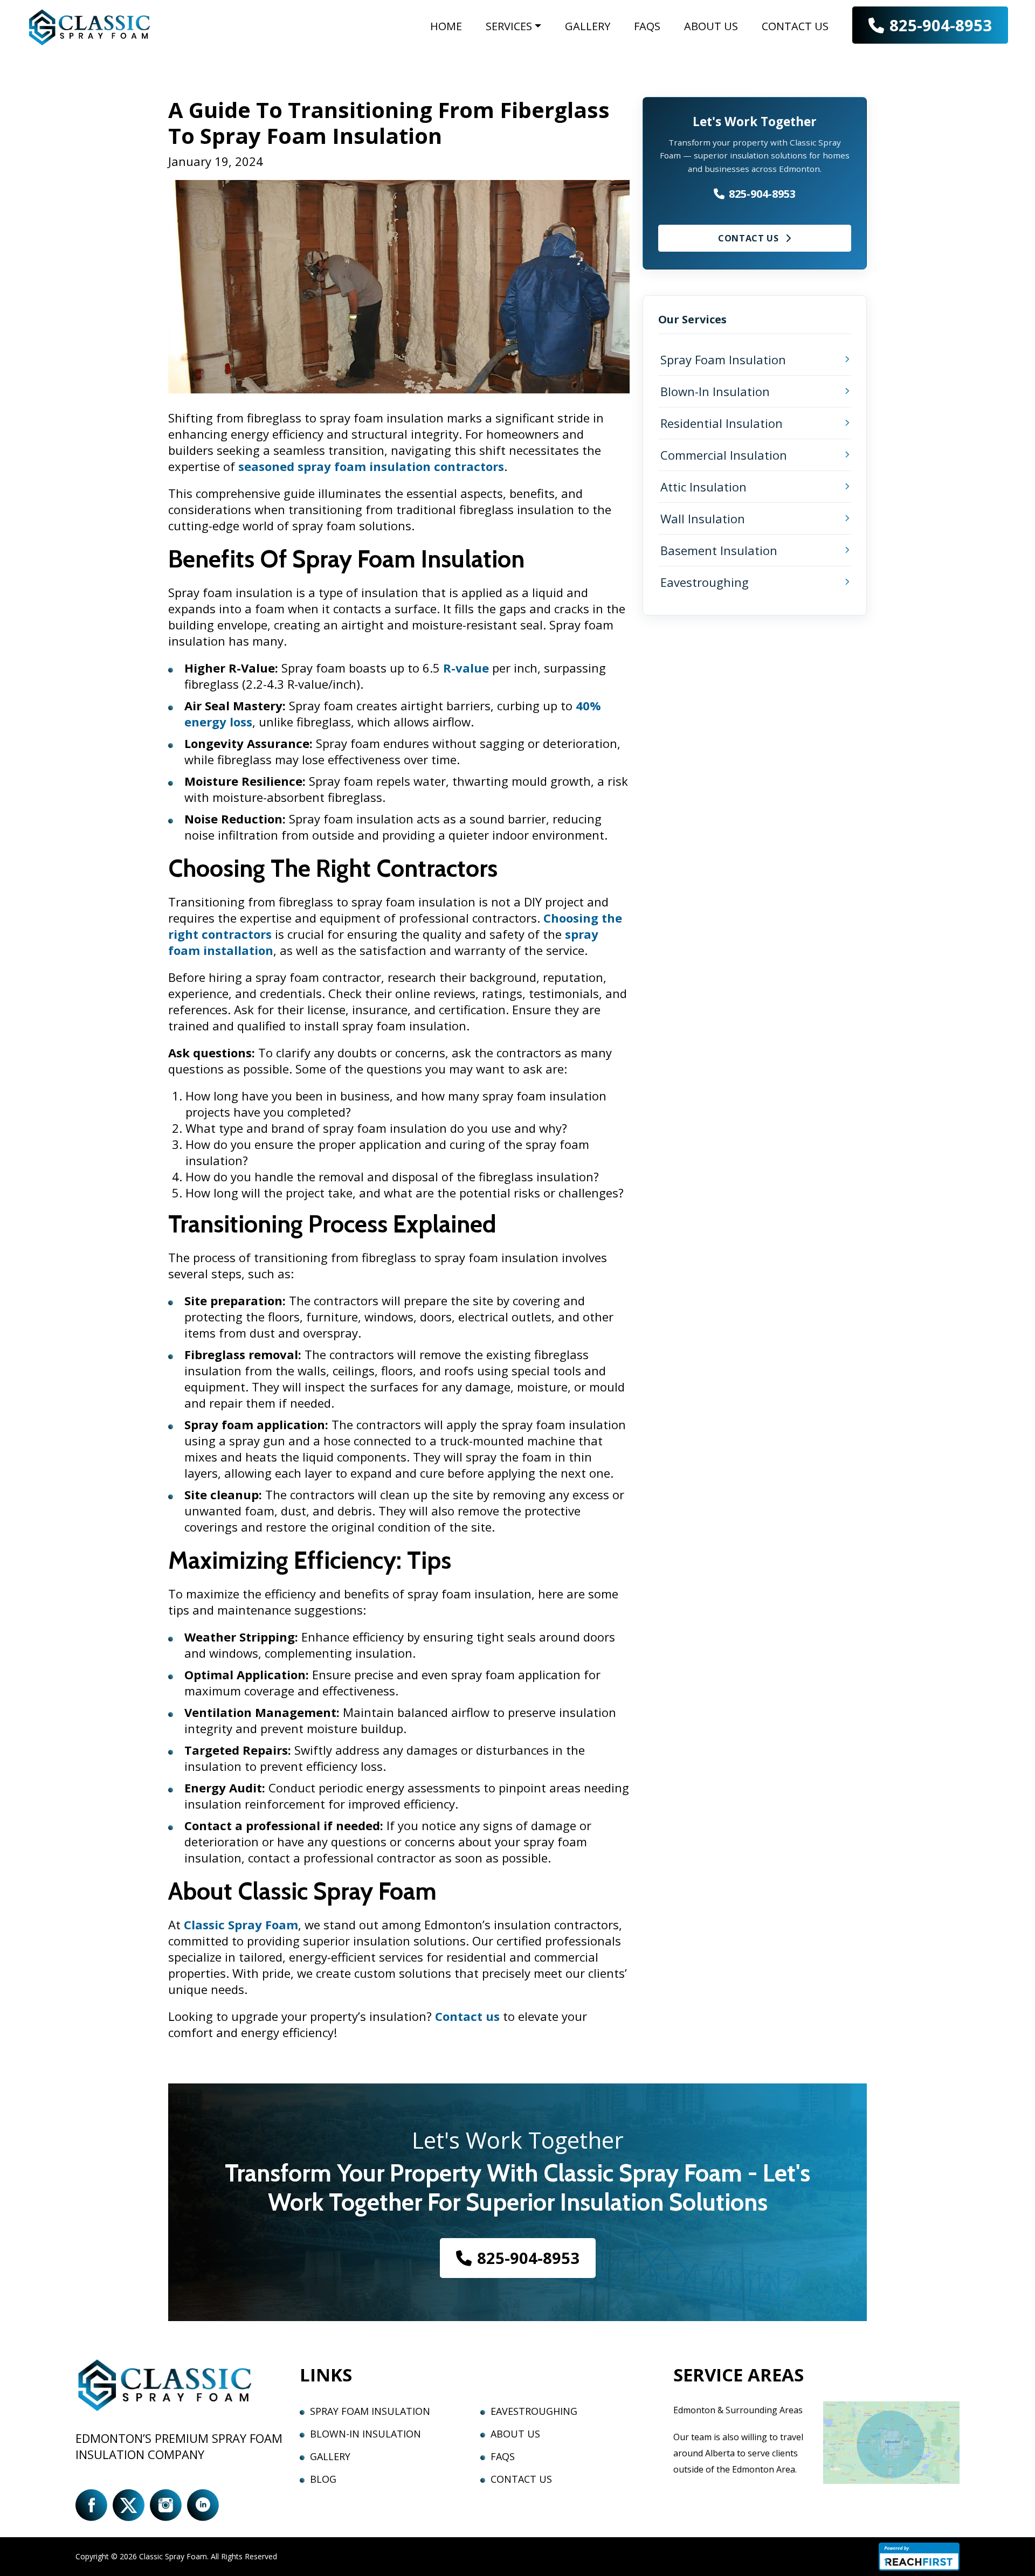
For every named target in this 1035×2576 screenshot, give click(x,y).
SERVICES (509, 26)
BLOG (323, 2479)
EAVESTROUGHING (534, 2411)
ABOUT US (711, 26)
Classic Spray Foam (241, 1924)
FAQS (647, 26)
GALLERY (588, 26)
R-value (466, 668)
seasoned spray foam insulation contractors (371, 466)
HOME (446, 26)
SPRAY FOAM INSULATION (370, 2411)
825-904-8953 (941, 25)
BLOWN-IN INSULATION (365, 2434)
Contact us (467, 2016)
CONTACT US (795, 26)
